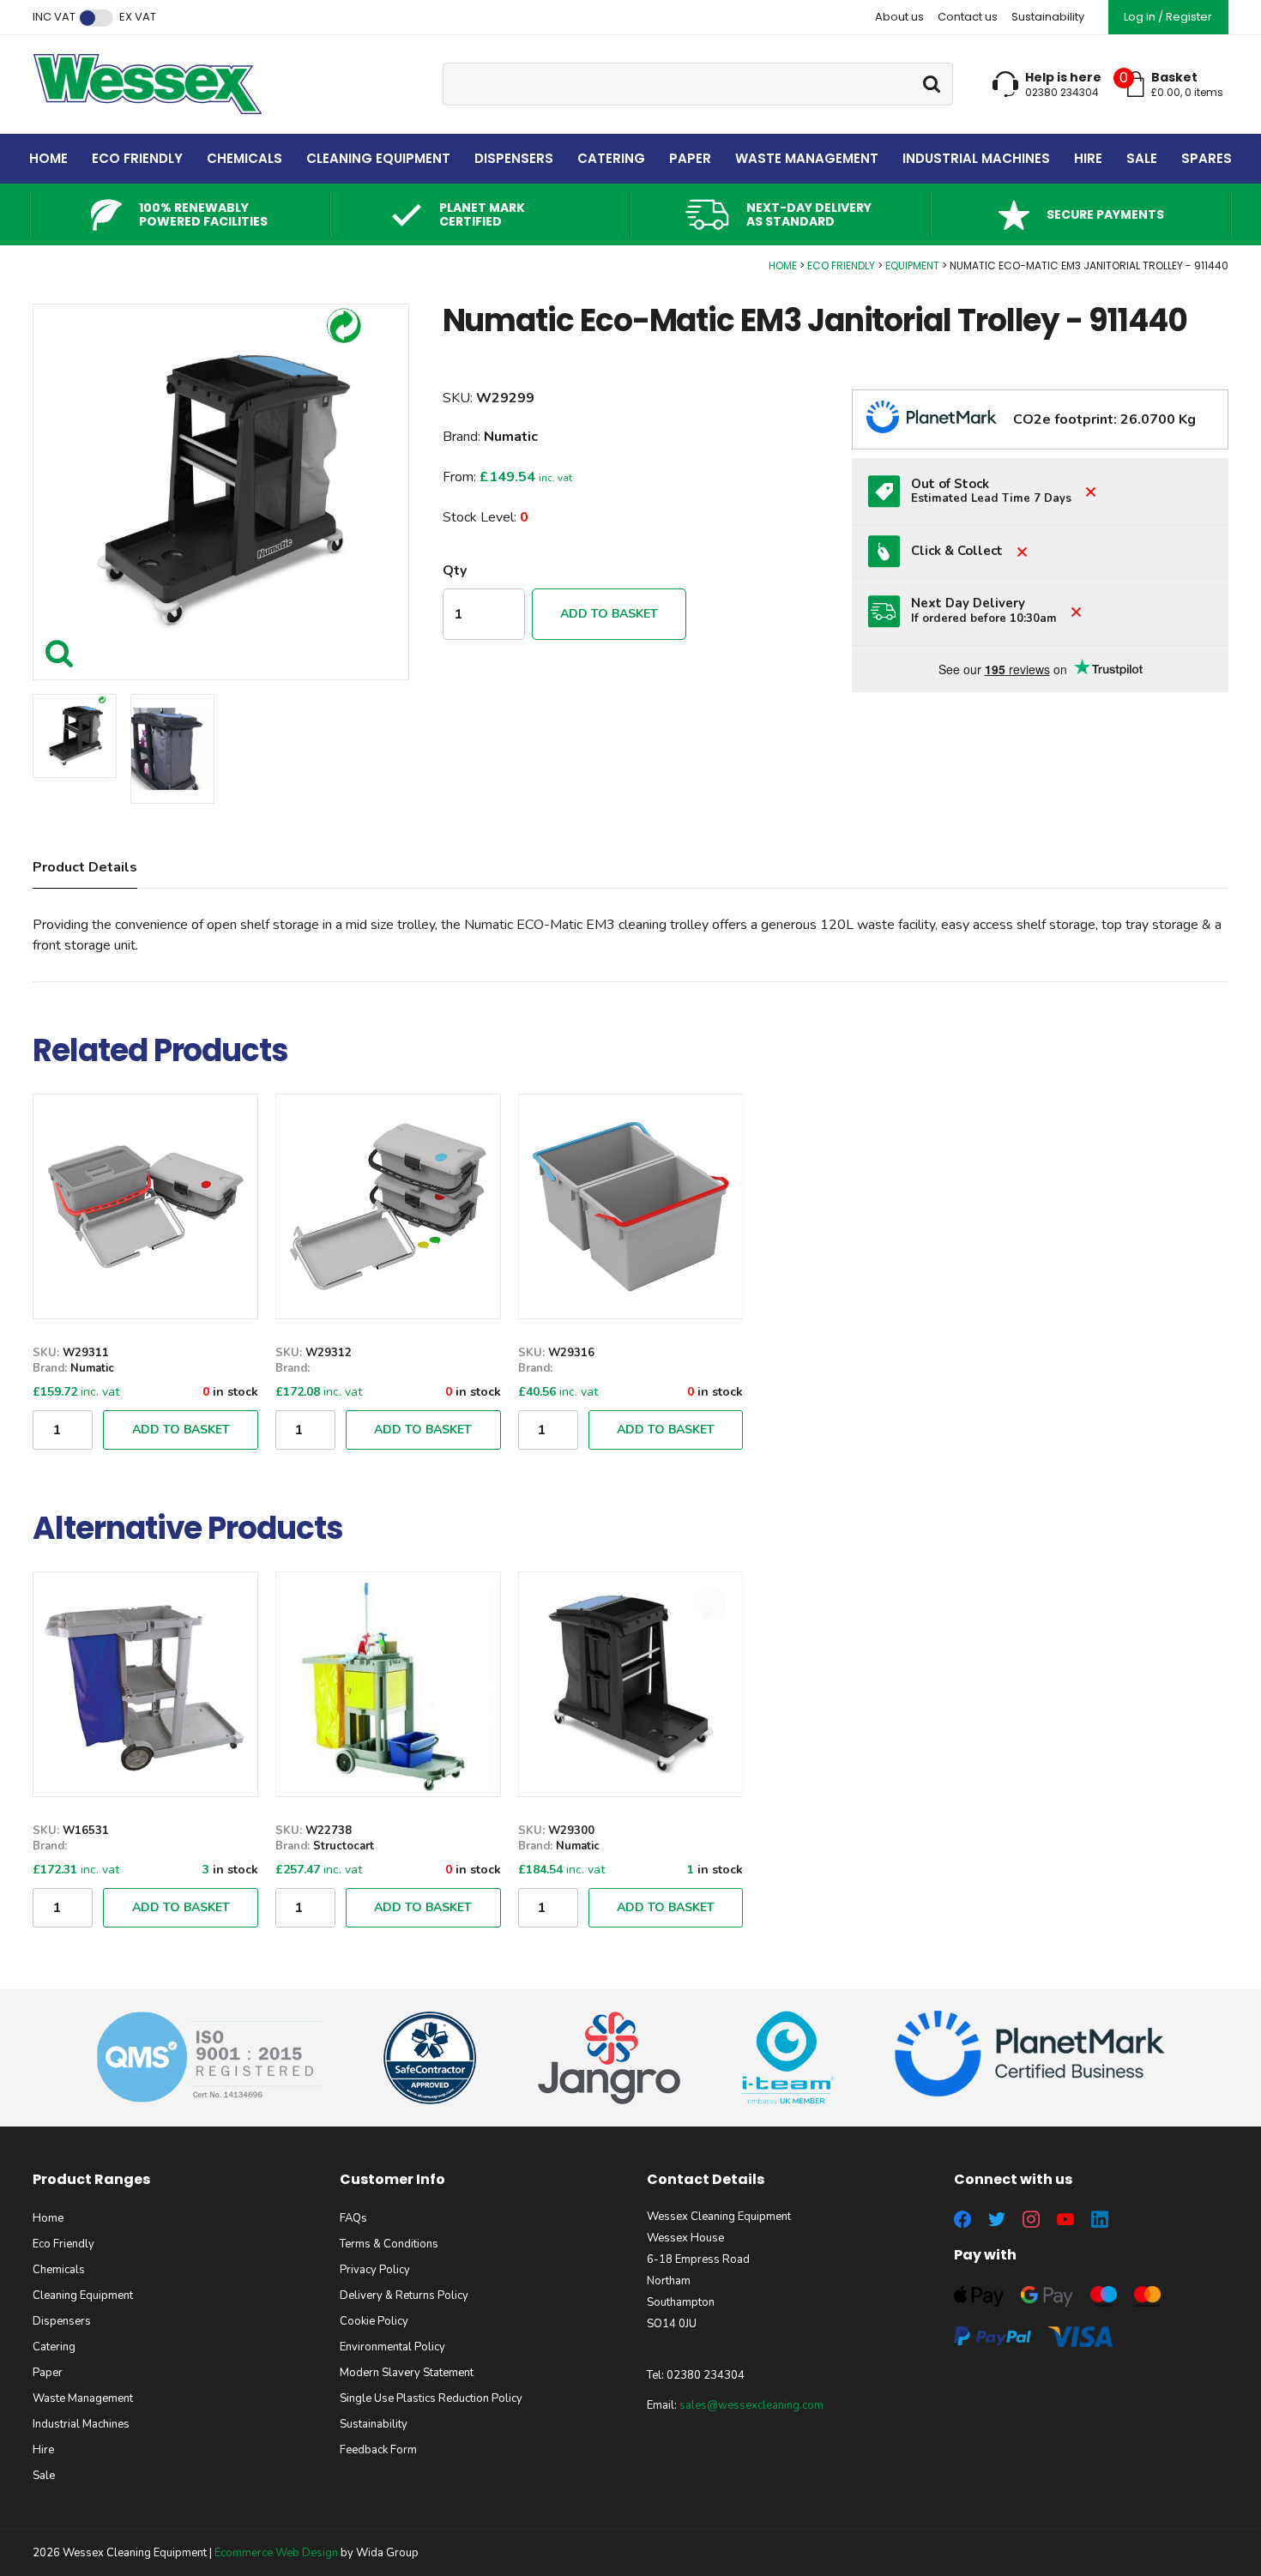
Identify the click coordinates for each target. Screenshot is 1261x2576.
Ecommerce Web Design (276, 2553)
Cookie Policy (374, 2321)
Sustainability (1048, 17)
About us (899, 17)
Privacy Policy (375, 2270)
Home (48, 158)
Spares (1207, 158)
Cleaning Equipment (378, 158)
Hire (1088, 158)
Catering (611, 158)
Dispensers (514, 158)
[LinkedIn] (1100, 2219)
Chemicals (244, 158)
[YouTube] (1065, 2219)
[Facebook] (962, 2219)
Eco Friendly (137, 158)
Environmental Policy (392, 2347)
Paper (690, 158)
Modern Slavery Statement (407, 2373)
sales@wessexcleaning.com (751, 2405)
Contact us (968, 17)
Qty (455, 570)
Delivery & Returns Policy (404, 2295)
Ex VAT (138, 17)
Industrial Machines (976, 158)
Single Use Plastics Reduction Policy (431, 2398)
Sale (1142, 158)
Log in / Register (1168, 17)
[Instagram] (1031, 2219)
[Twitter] (997, 2219)
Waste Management (807, 158)
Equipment (912, 265)
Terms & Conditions (389, 2244)
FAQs (353, 2218)
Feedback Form (378, 2450)
